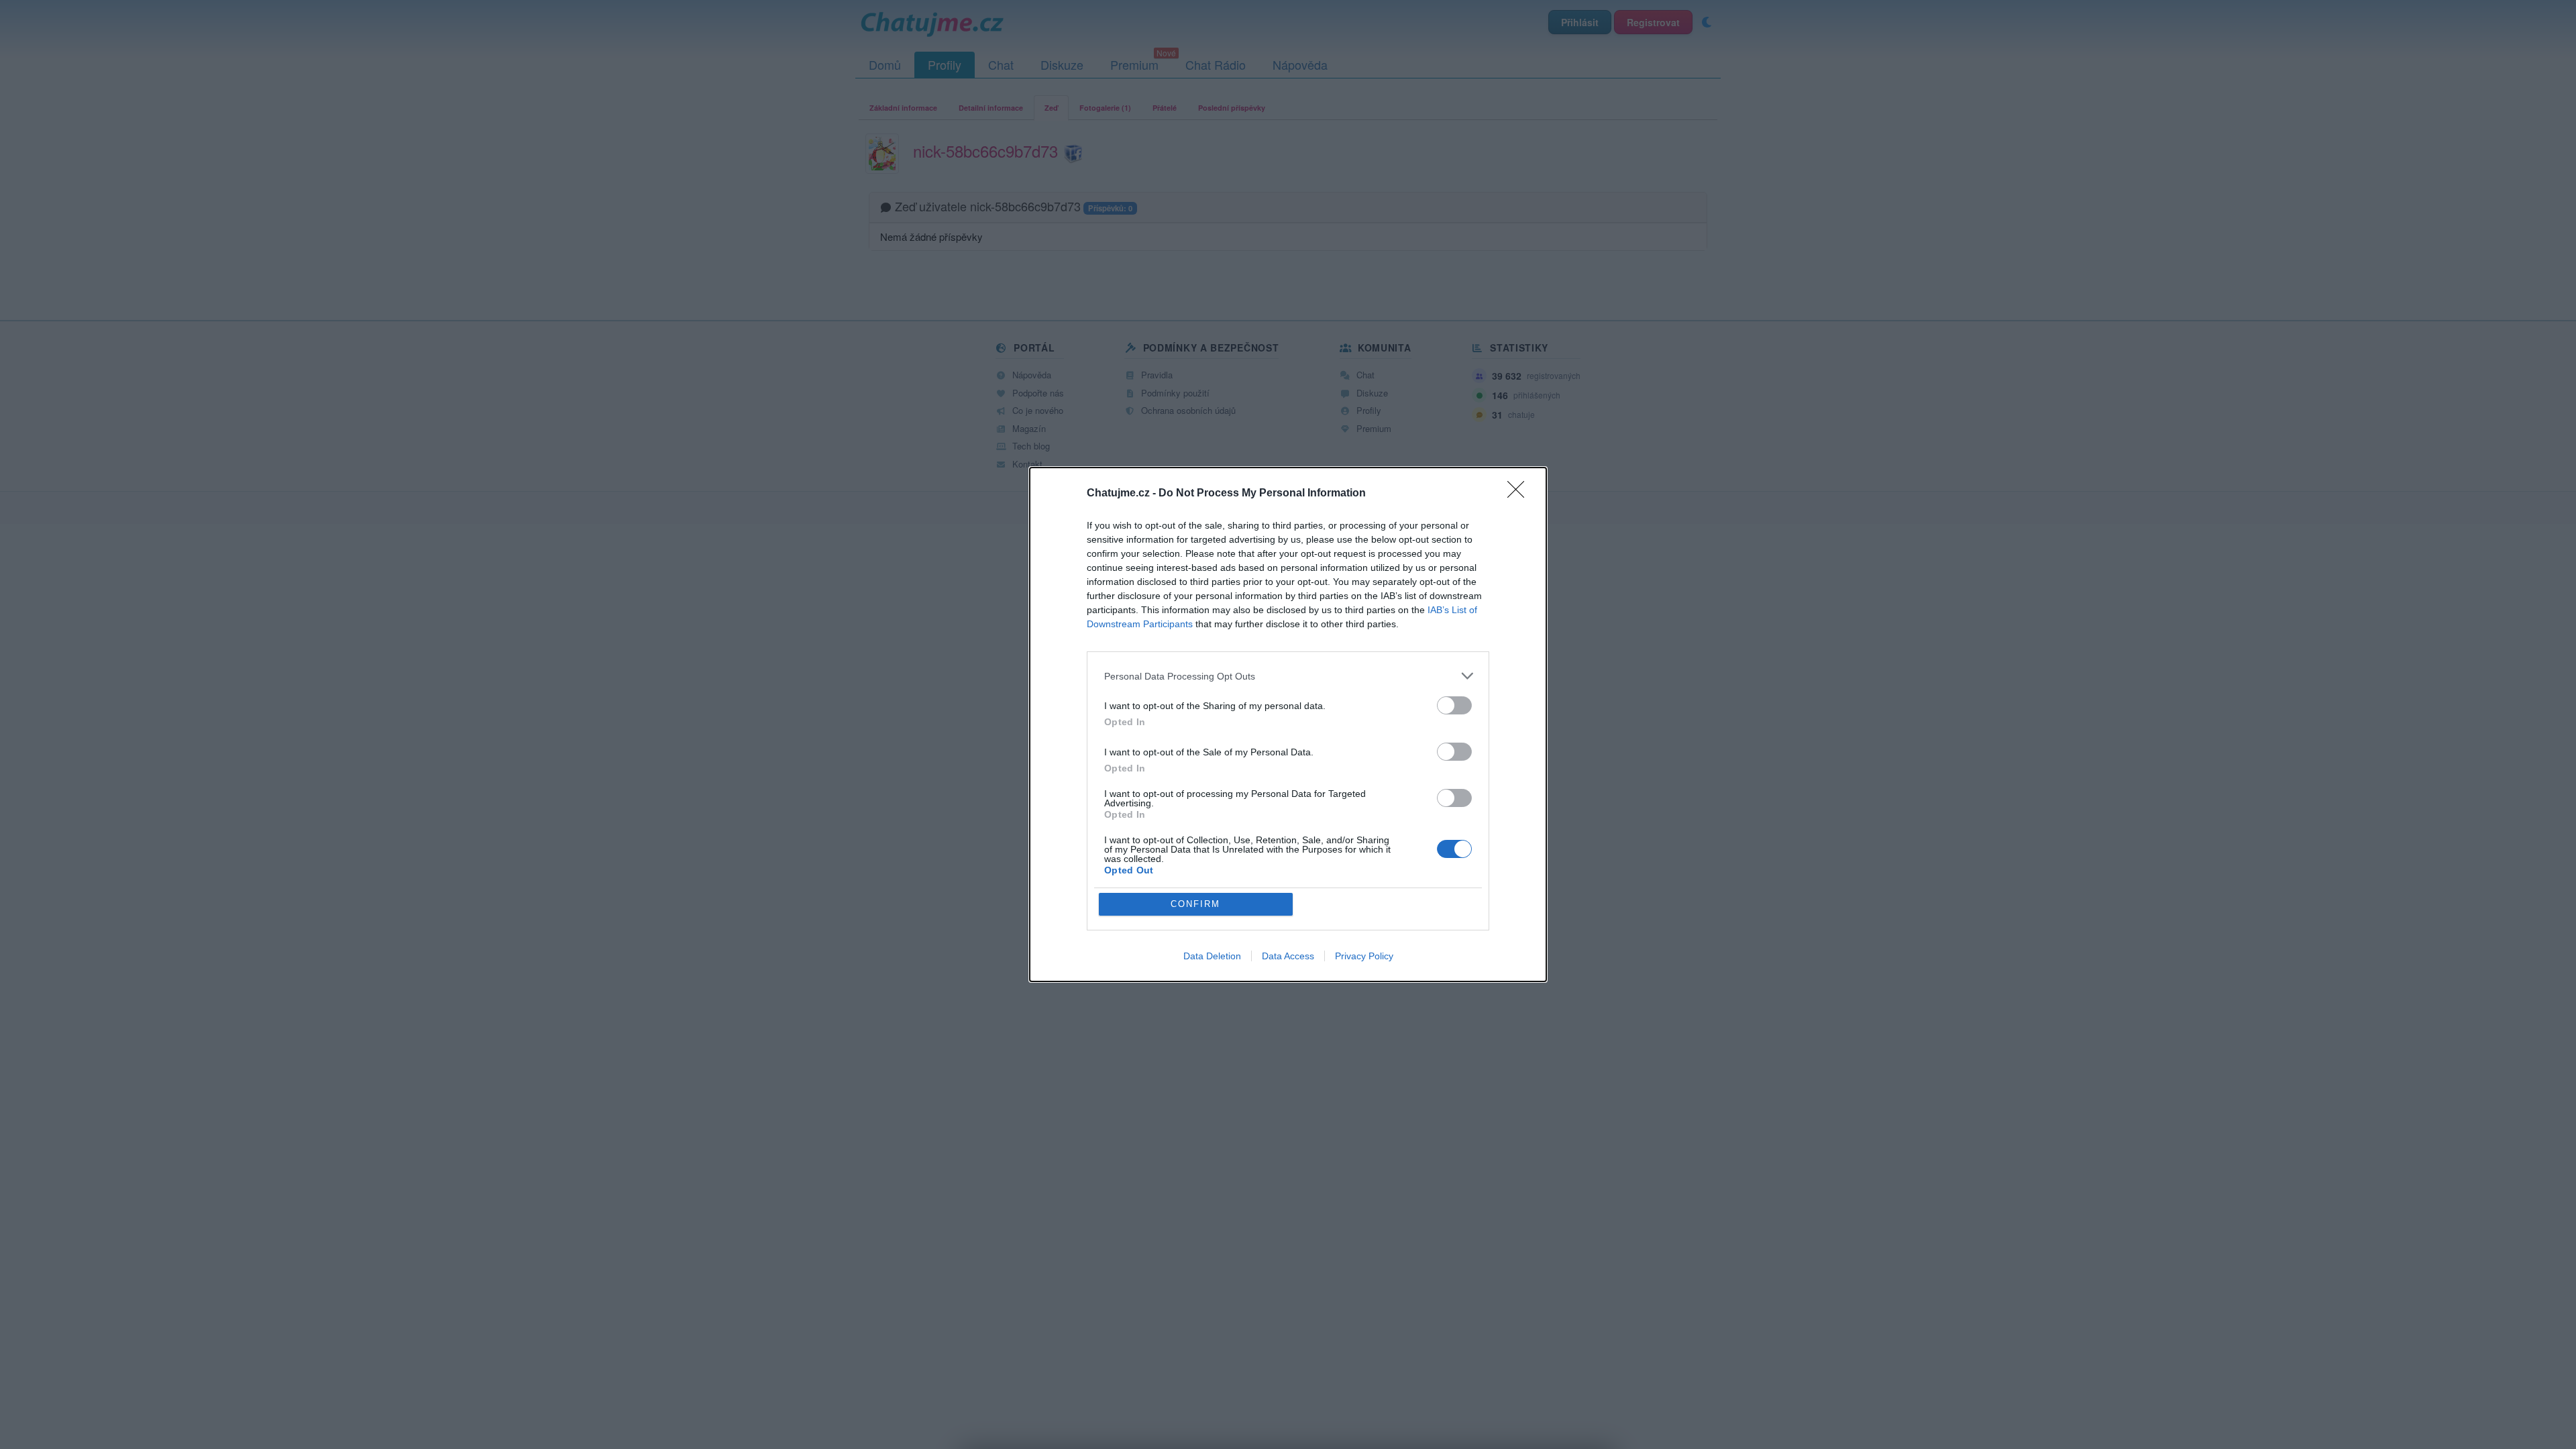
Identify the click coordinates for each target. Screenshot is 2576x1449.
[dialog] (1288, 724)
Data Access (1288, 956)
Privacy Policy (1364, 956)
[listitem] (1288, 676)
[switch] (1454, 705)
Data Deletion (1212, 956)
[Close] (1520, 494)
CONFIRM (1195, 904)
